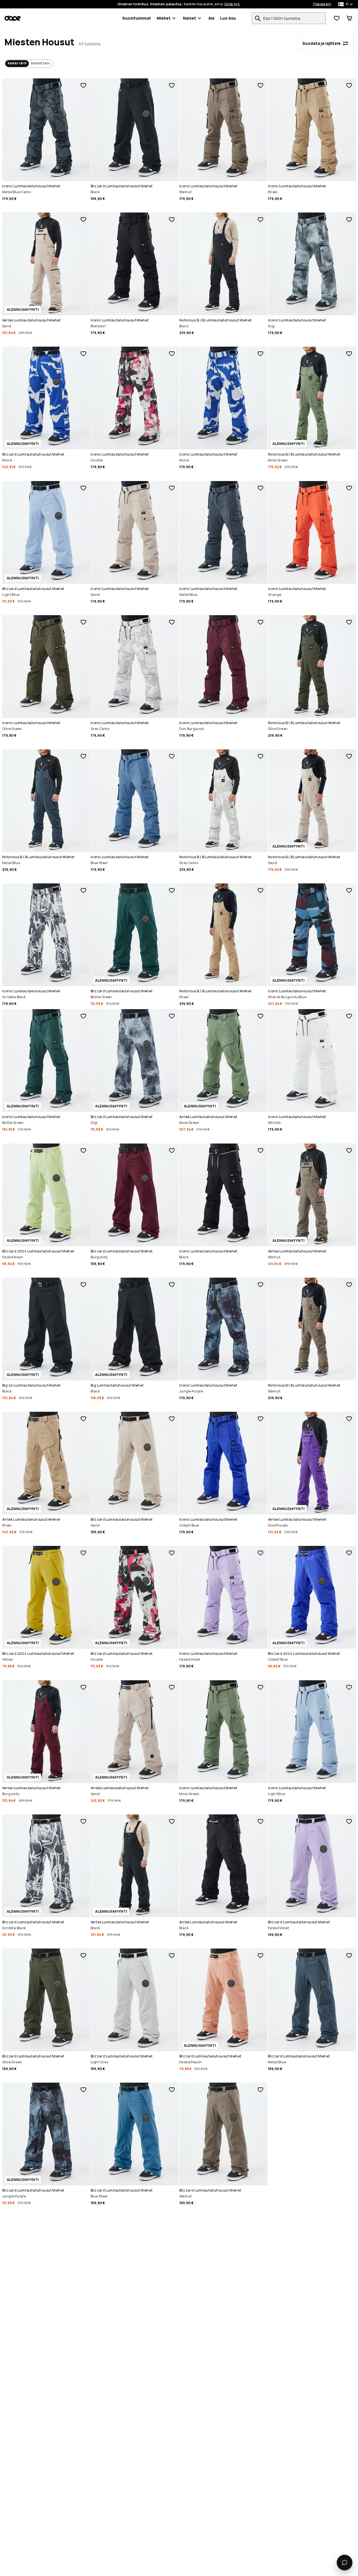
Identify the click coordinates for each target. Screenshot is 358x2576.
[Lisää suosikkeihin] (83, 85)
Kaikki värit (17, 63)
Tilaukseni (322, 4)
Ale (211, 18)
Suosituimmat (137, 18)
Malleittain (40, 63)
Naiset (189, 18)
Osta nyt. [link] (232, 4)
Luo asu (228, 18)
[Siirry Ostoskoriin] (349, 18)
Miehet (164, 18)
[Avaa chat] (345, 2563)
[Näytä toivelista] (337, 18)
